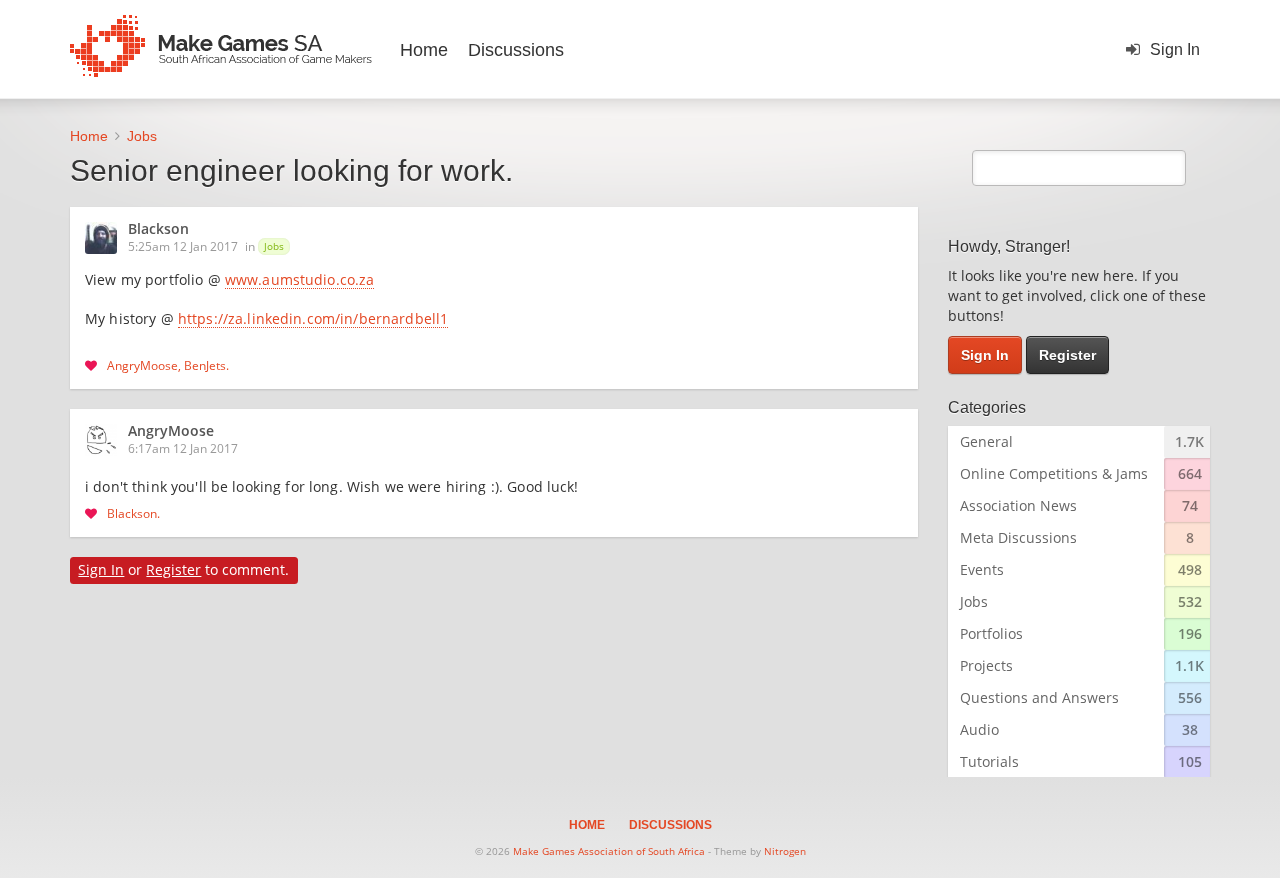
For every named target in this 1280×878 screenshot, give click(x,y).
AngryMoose (142, 365)
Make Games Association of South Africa (609, 851)
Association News (1018, 505)
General (986, 441)
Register (173, 569)
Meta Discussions (1018, 537)
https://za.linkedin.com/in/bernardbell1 (313, 320)
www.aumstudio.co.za (300, 281)
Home (424, 50)
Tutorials (989, 761)
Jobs (274, 246)
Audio (979, 729)
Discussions (516, 50)
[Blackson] (107, 238)
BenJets (205, 365)
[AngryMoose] (107, 440)
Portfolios (991, 633)
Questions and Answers (1039, 697)
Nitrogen (785, 851)
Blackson (158, 230)
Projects (986, 665)
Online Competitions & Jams (1054, 473)
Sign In (1175, 49)
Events (982, 569)
